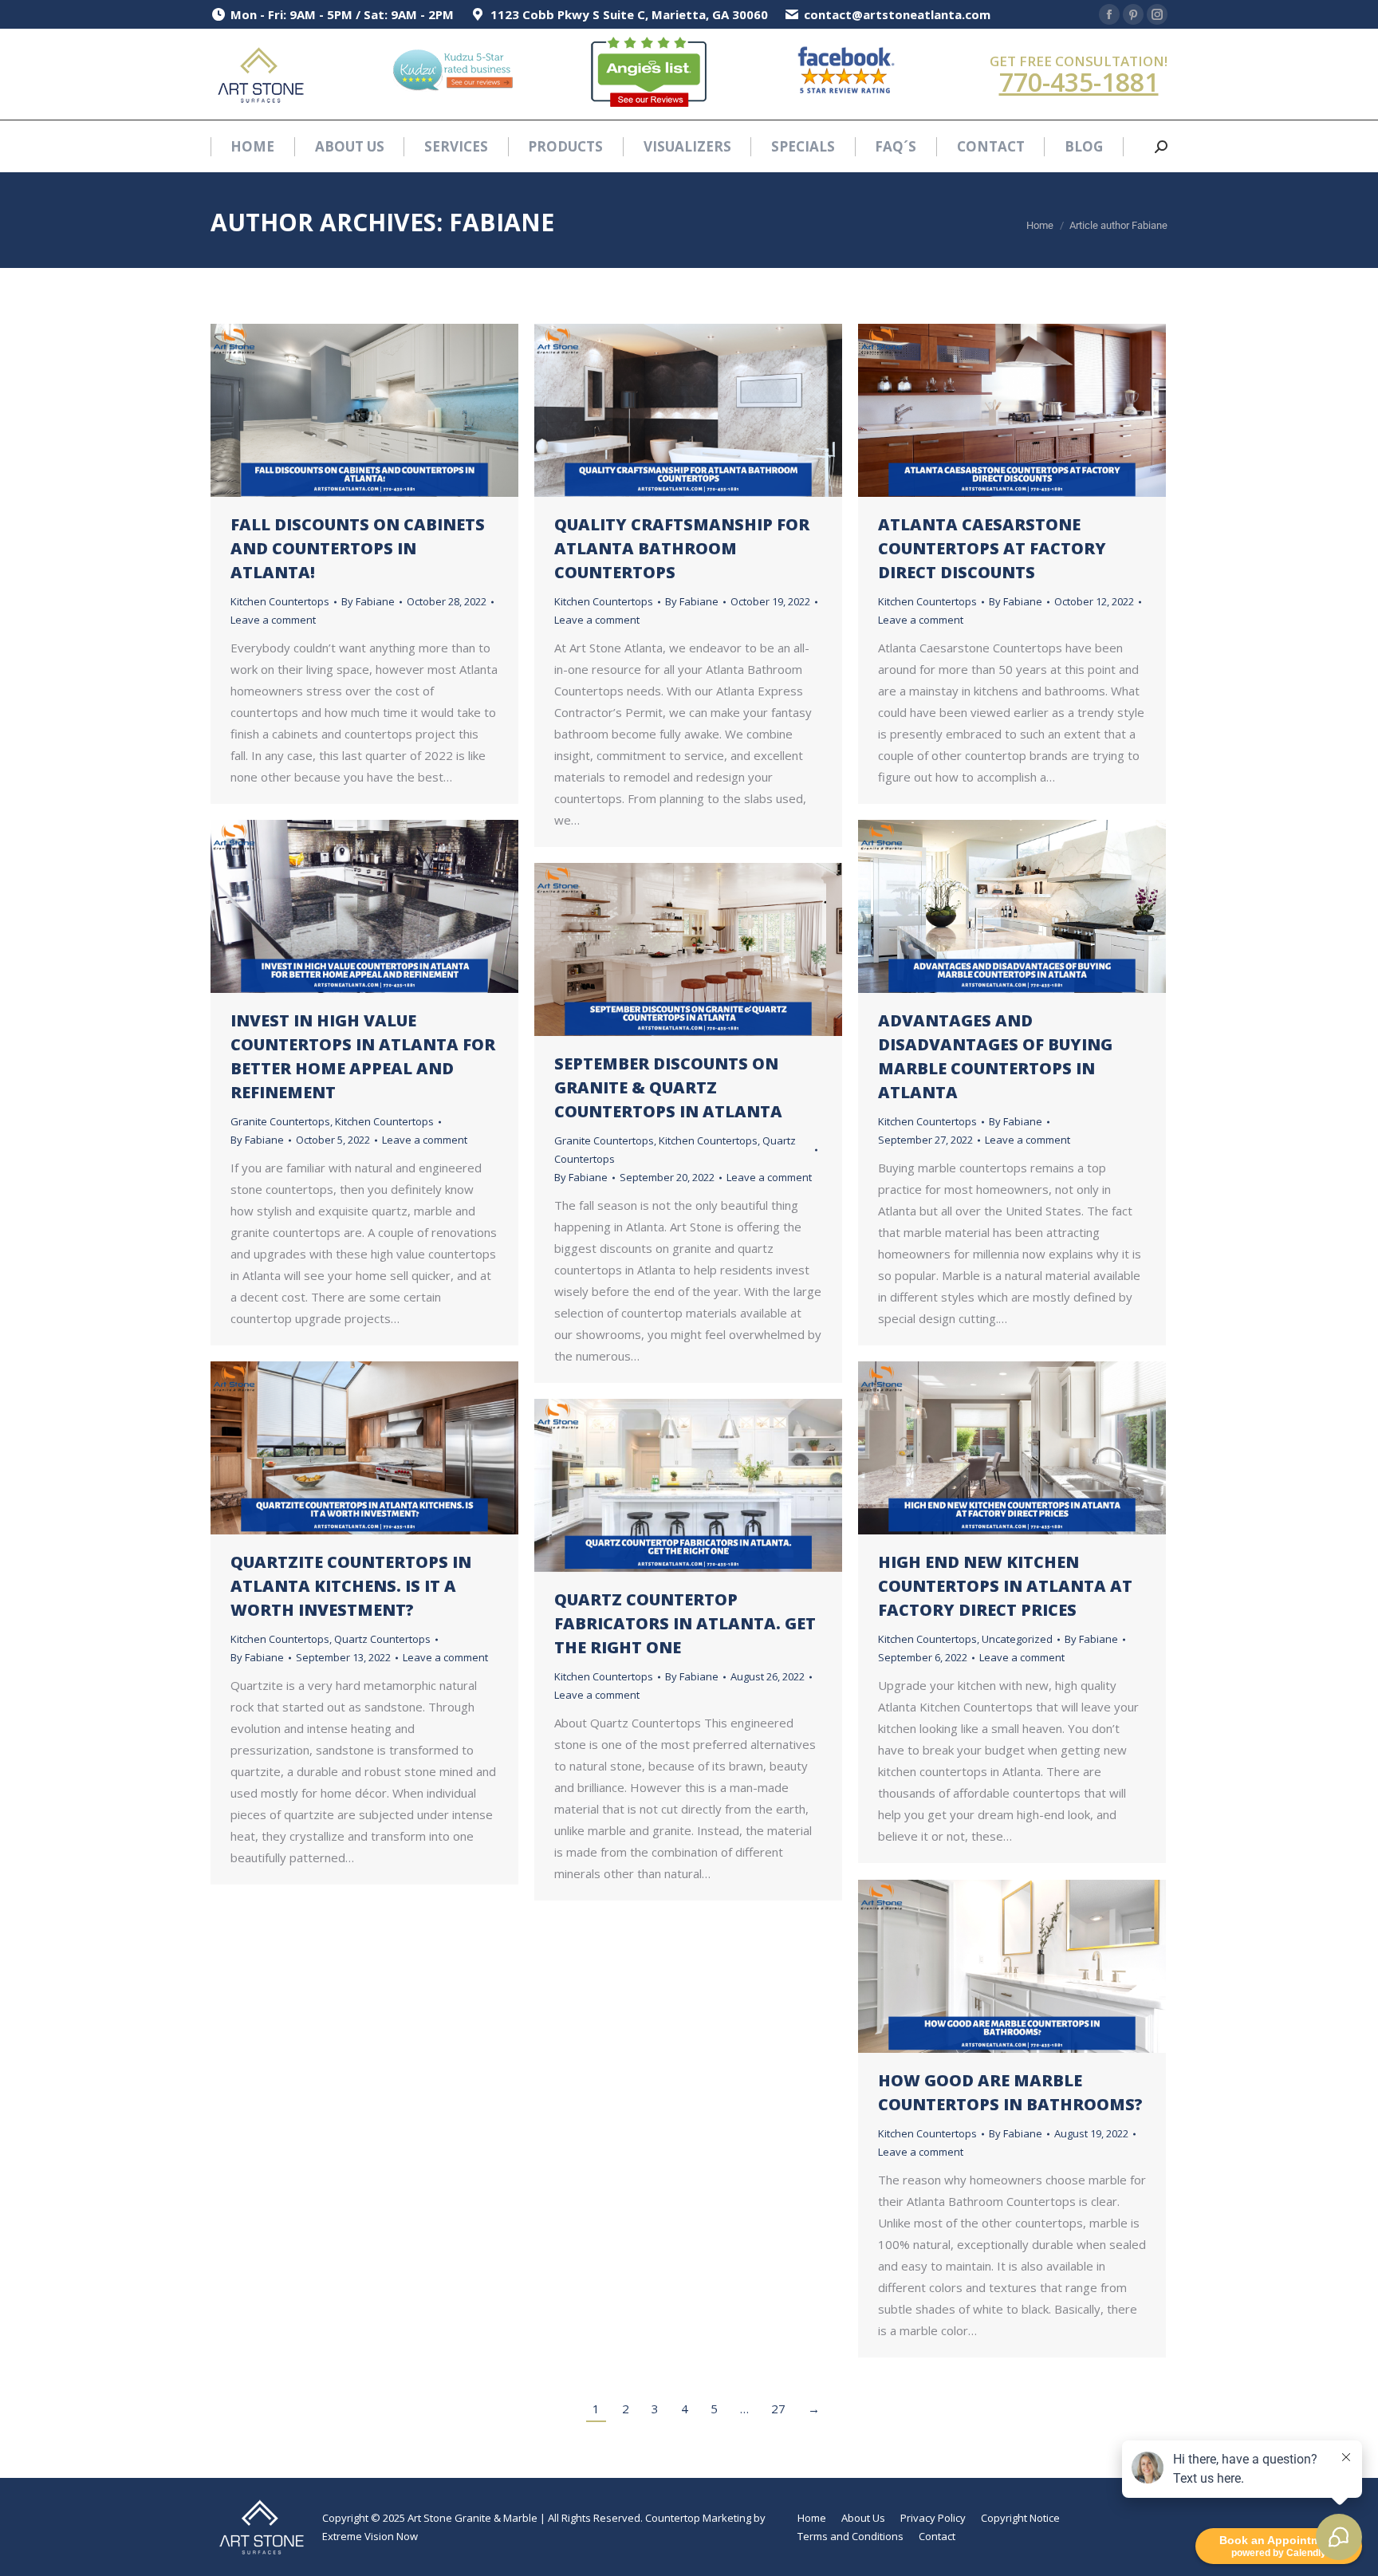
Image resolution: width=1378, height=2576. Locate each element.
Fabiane (502, 222)
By (368, 601)
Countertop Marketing (698, 2518)
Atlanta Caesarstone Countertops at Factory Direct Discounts (992, 548)
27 (778, 2409)
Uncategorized (1017, 1639)
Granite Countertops (280, 1121)
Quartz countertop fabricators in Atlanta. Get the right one (685, 1623)
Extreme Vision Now (370, 2536)
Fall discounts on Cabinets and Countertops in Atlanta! (358, 548)
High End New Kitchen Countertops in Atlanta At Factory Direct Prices (1005, 1586)
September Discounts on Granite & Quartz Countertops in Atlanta (668, 1087)
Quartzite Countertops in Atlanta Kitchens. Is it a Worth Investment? (351, 1586)
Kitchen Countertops (280, 601)
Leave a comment (273, 620)
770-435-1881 (1079, 82)
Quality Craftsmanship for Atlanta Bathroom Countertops (682, 548)
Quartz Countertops (382, 1639)
